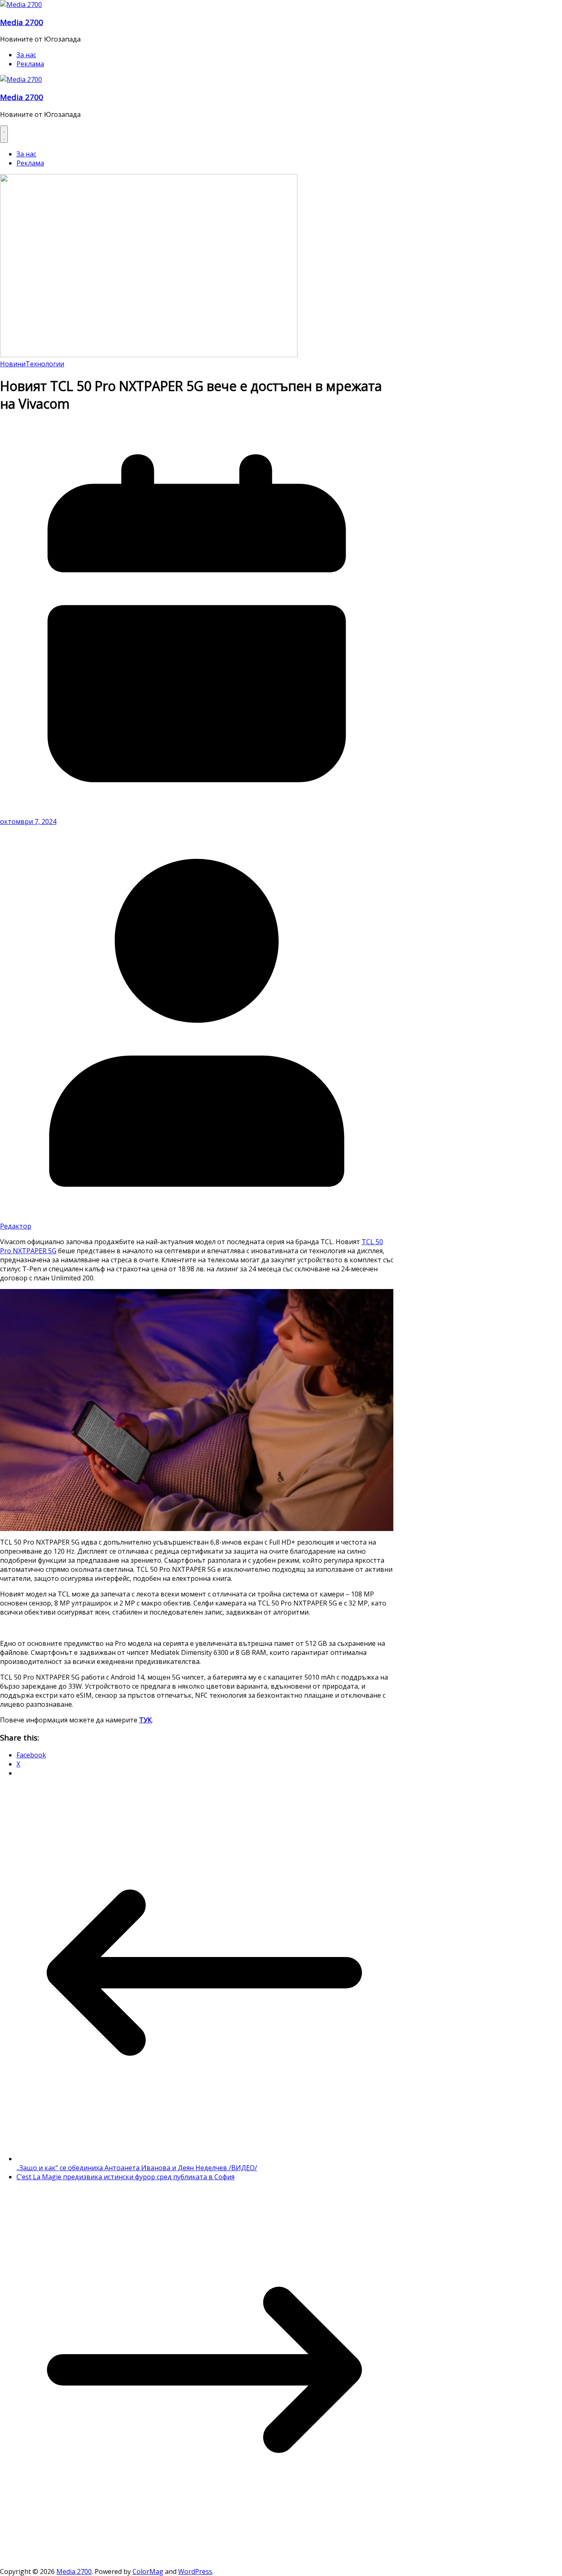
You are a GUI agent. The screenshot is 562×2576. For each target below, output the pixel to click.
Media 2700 (22, 22)
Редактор (16, 1226)
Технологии (45, 364)
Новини (13, 364)
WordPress (195, 2571)
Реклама (30, 64)
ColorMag (148, 2571)
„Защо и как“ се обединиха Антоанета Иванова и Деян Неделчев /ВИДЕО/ (137, 2168)
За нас (26, 55)
